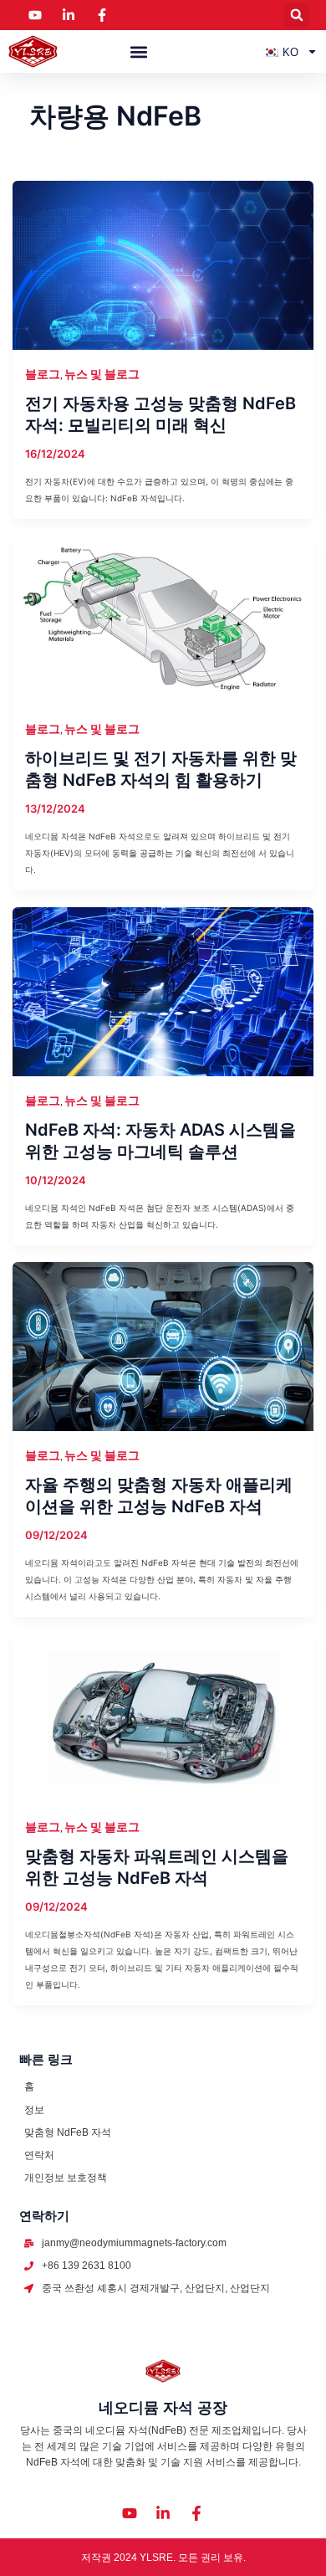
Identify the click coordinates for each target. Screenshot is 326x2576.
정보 (34, 2110)
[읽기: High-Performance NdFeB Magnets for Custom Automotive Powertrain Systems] (163, 1717)
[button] (297, 15)
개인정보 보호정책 (66, 2178)
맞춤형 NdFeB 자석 (68, 2132)
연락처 (39, 2155)
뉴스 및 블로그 (102, 374)
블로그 (43, 374)
